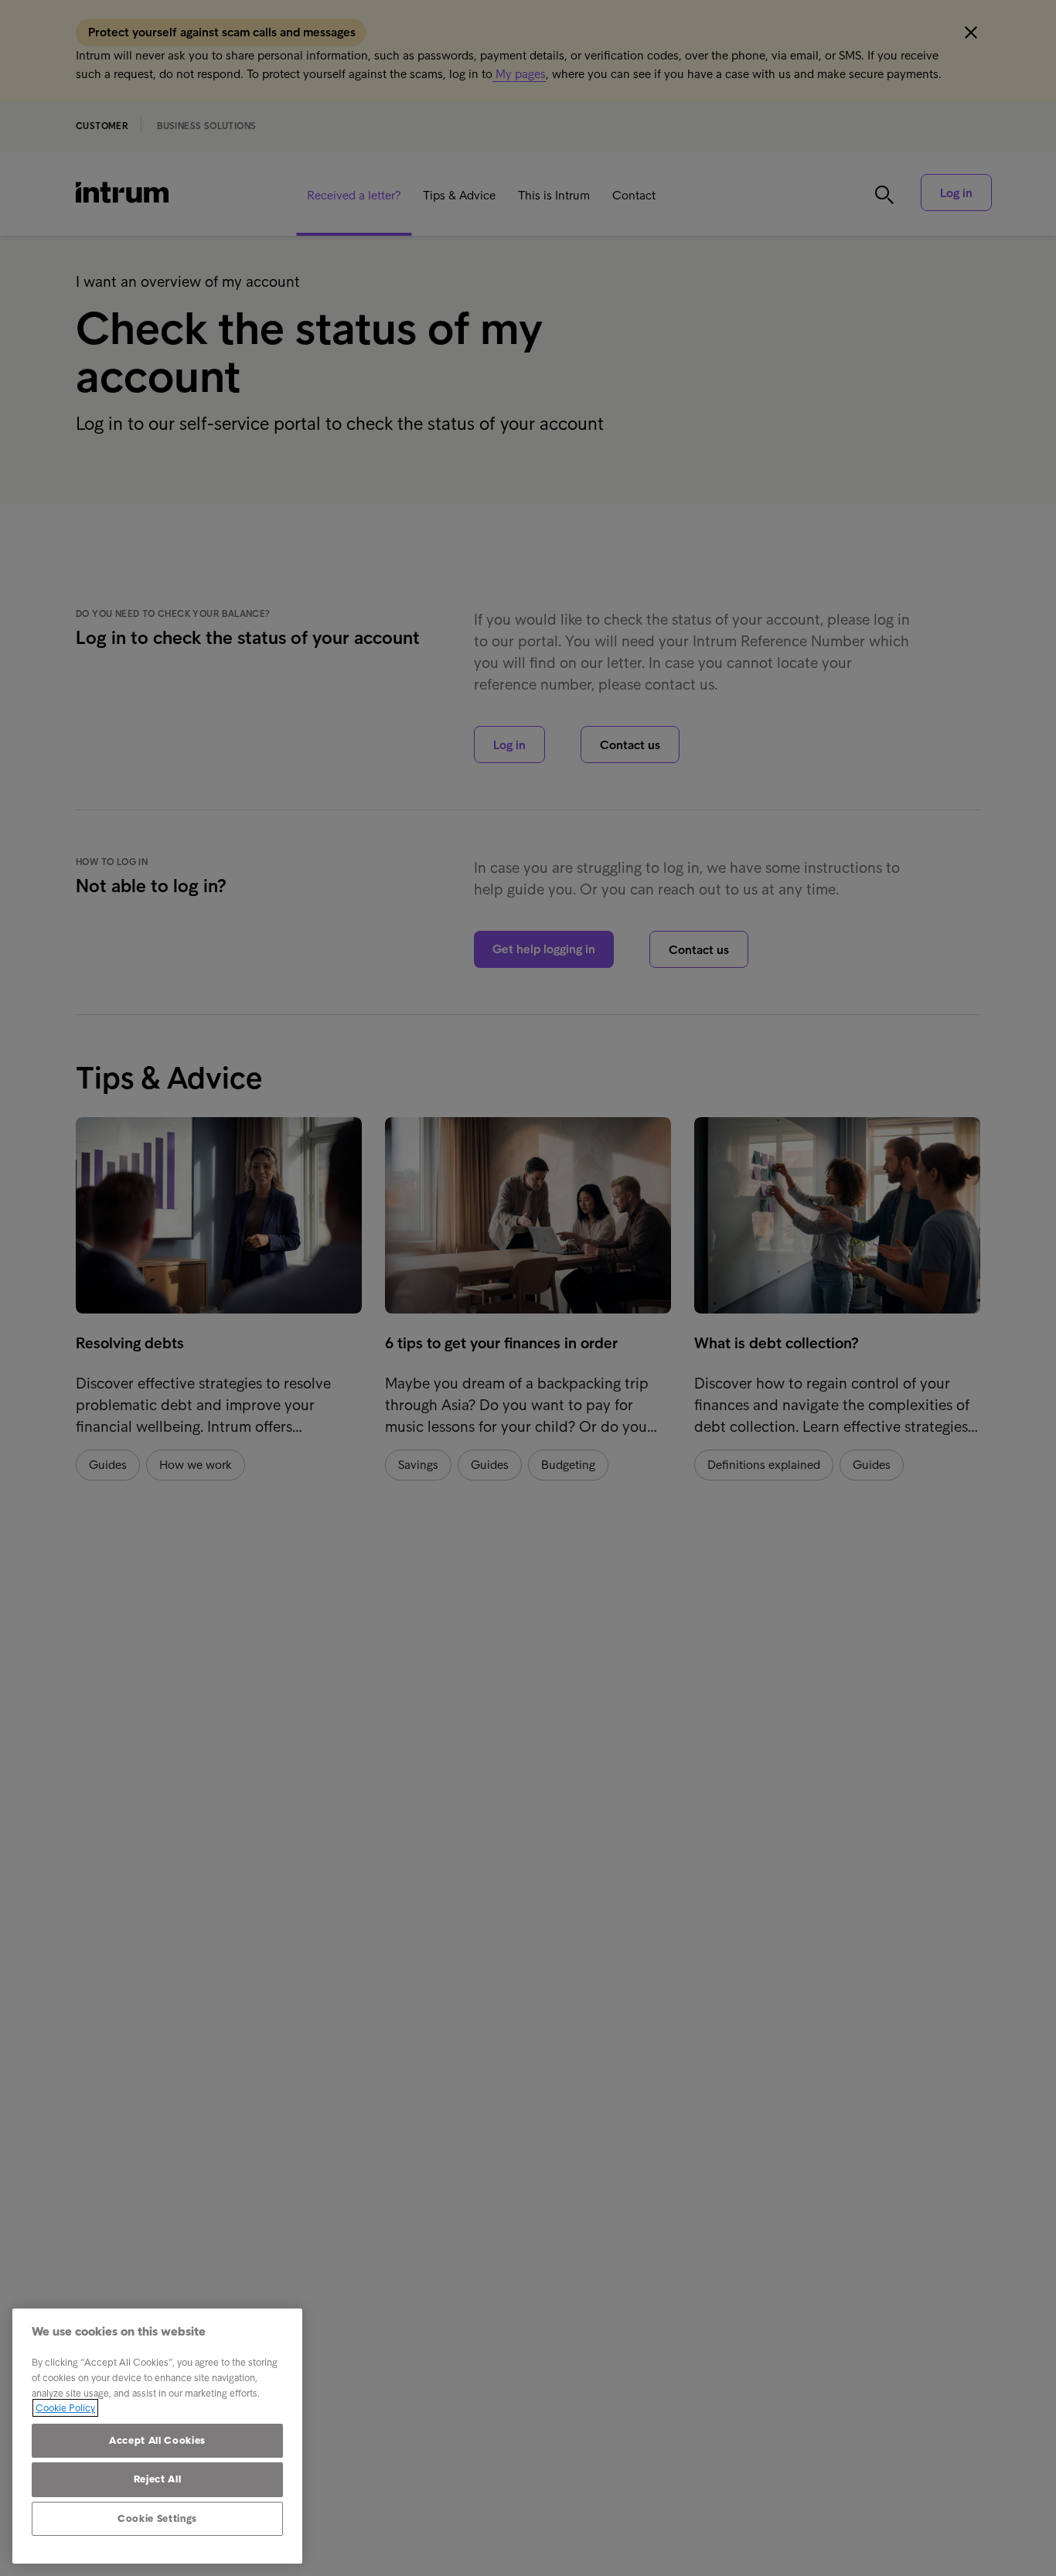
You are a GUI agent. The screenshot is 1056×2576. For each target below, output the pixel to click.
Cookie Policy (65, 2408)
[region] (157, 2436)
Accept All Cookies (157, 2440)
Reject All (158, 2479)
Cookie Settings (157, 2518)
